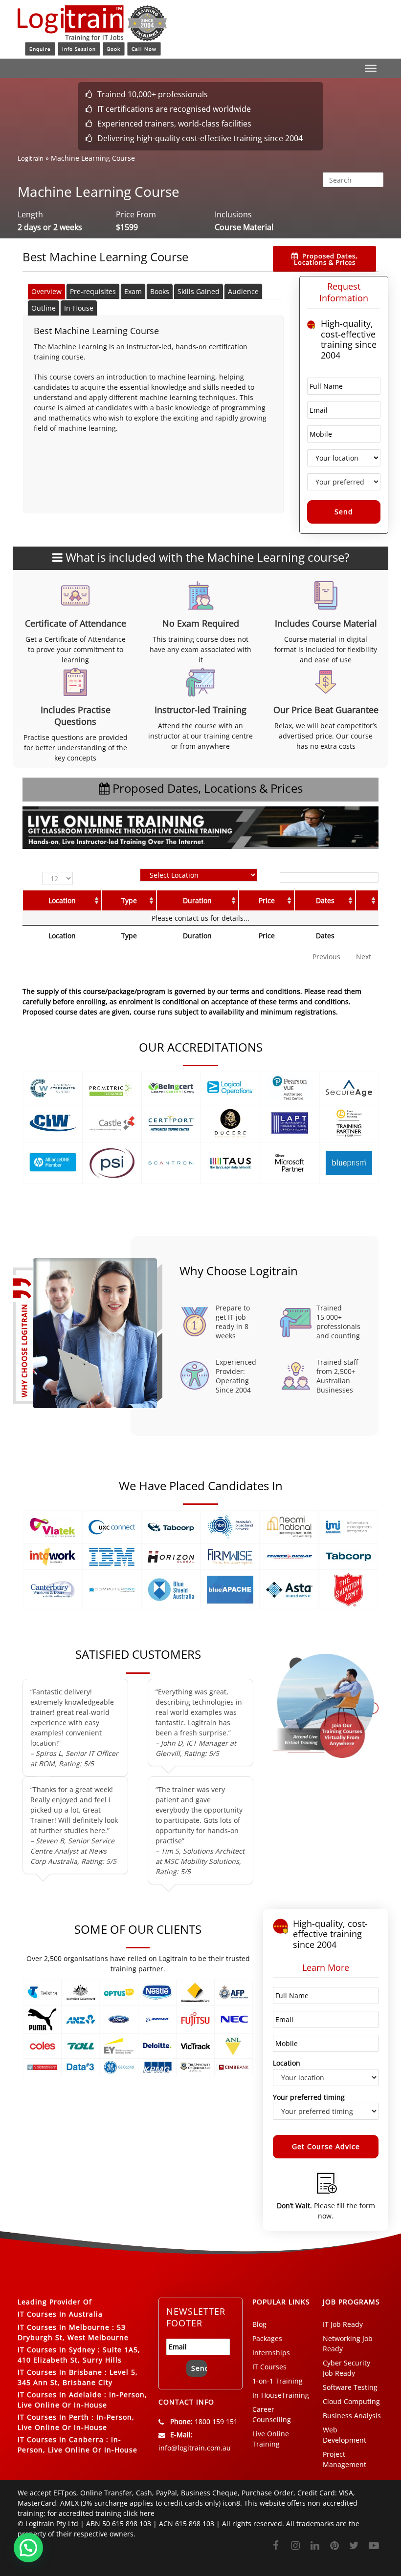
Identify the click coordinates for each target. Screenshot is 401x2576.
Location (62, 900)
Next (364, 957)
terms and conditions (314, 1002)
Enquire (40, 49)
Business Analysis (352, 2416)
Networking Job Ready (348, 2344)
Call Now (144, 49)
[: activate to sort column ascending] (367, 900)
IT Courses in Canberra (61, 2439)
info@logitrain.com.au (195, 2448)
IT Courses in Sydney (56, 2350)
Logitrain (31, 158)
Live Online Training (271, 2439)
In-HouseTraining (281, 2395)
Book (114, 49)
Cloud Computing (351, 2401)
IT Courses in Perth (53, 2417)
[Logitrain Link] (92, 37)
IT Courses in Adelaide (60, 2395)
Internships (271, 2353)
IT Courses (269, 2367)
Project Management (345, 2459)
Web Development (345, 2435)
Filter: (267, 877)
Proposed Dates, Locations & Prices (326, 259)
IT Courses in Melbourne (64, 2327)
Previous (326, 957)
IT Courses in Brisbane (60, 2372)
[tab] (46, 291)
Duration (197, 900)
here (147, 2513)
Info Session (79, 49)
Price (267, 900)
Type (129, 900)
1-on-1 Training (278, 2381)
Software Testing (350, 2387)
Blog (259, 2324)
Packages (267, 2338)
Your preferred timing (309, 2097)
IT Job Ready (343, 2324)
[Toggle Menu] (371, 68)
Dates (325, 900)
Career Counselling (272, 2414)
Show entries (60, 878)
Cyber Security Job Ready (346, 2368)
